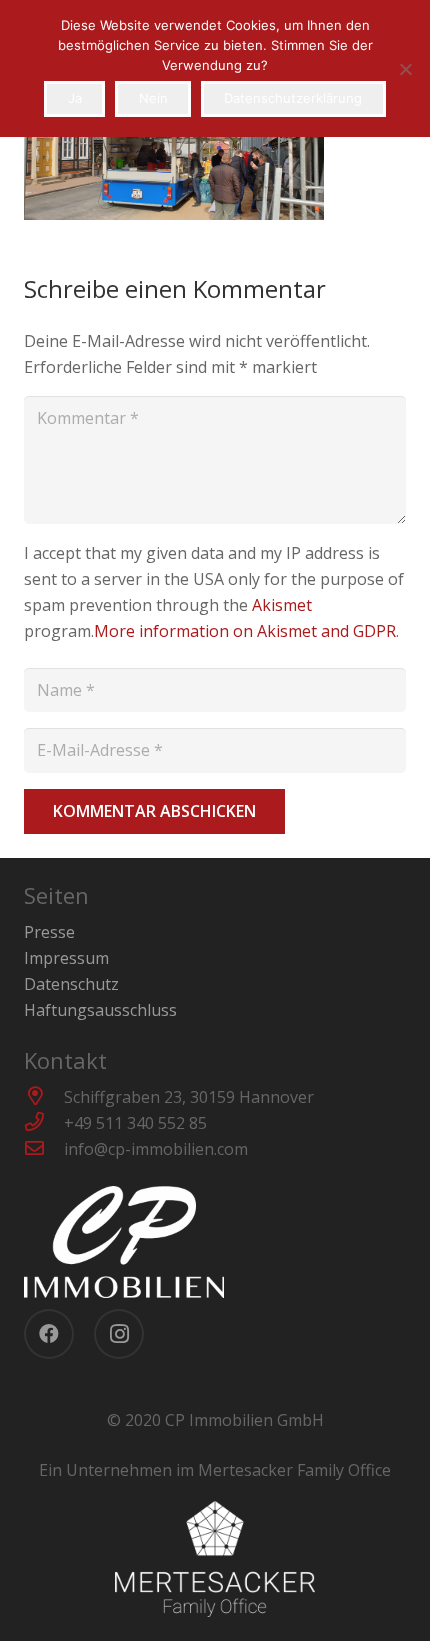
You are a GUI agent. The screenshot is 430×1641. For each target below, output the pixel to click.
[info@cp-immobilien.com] (44, 1149)
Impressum (66, 958)
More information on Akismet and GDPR (245, 631)
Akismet (282, 605)
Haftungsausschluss (100, 1010)
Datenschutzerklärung (293, 98)
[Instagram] (119, 1334)
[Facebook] (49, 1334)
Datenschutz (71, 984)
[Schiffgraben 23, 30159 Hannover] (44, 1097)
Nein (153, 98)
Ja (75, 98)
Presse (49, 932)
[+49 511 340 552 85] (44, 1123)
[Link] (215, 1242)
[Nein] (405, 69)
